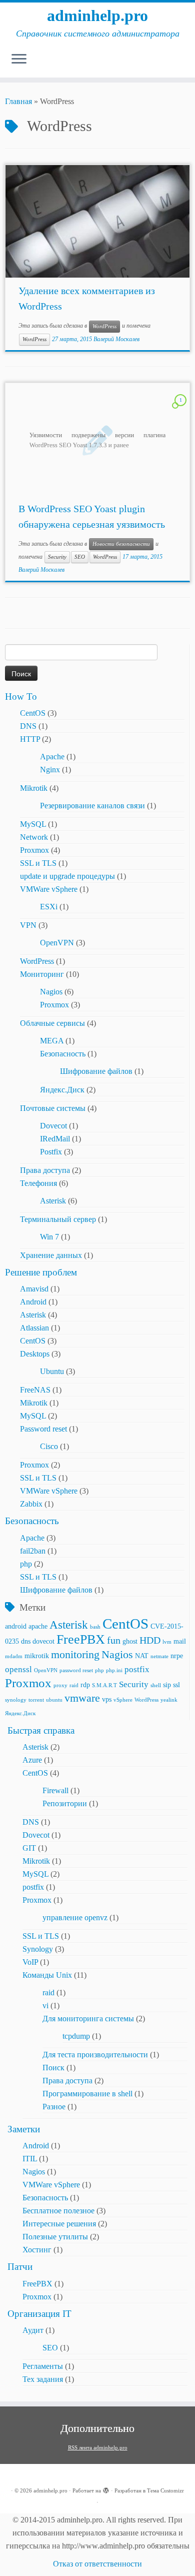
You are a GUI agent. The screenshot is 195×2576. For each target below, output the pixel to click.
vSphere (123, 1700)
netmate (159, 1656)
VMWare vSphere (49, 889)
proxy (60, 1685)
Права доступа (45, 1170)
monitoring (75, 1655)
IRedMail (55, 1139)
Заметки (24, 2129)
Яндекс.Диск (62, 1090)
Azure (32, 1760)
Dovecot (53, 1126)
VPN (28, 925)
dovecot (43, 1641)
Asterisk (53, 1201)
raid (74, 1685)
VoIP (30, 1962)
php (26, 1564)
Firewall (55, 1790)
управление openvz (75, 1917)
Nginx (50, 770)
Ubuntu (52, 1371)
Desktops (35, 1354)
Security (57, 557)
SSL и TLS (38, 863)
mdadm (14, 1656)
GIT (29, 1848)
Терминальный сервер (58, 1219)
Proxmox (34, 850)
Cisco (49, 1446)
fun (114, 1640)
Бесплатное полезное (58, 2211)
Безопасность (63, 1054)
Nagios (51, 992)
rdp (85, 1685)
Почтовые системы (53, 1108)
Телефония (38, 1183)
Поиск (53, 2068)
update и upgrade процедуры (67, 876)
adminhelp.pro (97, 16)
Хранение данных (51, 1255)
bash (95, 1627)
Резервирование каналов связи (92, 806)
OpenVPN (57, 943)
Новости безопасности (121, 544)
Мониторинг (42, 974)
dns (26, 1641)
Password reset (43, 1429)
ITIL (30, 2159)
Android (33, 1302)
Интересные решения (59, 2224)
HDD (150, 1640)
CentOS (33, 713)
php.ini (114, 1670)
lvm (167, 1642)
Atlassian (34, 1328)
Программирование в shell (87, 2094)
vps (107, 1699)
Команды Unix (47, 1975)
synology (16, 1700)
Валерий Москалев (116, 339)
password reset (76, 1670)
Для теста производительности (95, 2055)
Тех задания (43, 2379)
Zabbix (31, 1504)
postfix (137, 1669)
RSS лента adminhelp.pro (98, 2447)
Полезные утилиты (55, 2237)
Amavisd (34, 1289)
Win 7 (49, 1237)
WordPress (104, 326)
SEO (80, 557)
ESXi (49, 907)
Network (34, 837)
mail (180, 1641)
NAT (142, 1656)
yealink (169, 1700)
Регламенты (43, 2366)
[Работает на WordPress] (106, 2489)
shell (156, 1685)
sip (167, 1685)
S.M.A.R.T (104, 1685)
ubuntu (54, 1700)
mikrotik (37, 1656)
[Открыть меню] (19, 60)
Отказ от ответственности (97, 2564)
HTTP (30, 739)
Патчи (20, 2267)
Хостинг (37, 2250)
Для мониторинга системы (88, 2019)
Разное (54, 2107)
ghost (130, 1641)
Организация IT (39, 2314)
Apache (52, 757)
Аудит (33, 2330)
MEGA (52, 1041)
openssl (18, 1669)
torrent (36, 1700)
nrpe (177, 1656)
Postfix (51, 1152)
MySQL (33, 824)
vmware (82, 1698)
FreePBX (81, 1639)
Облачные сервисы (52, 1023)
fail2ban (33, 1551)
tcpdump (76, 2036)
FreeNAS (35, 1390)
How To (21, 697)
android (16, 1626)
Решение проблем (41, 1272)
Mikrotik (34, 788)
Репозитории (65, 1803)
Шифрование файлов (96, 1071)
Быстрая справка (41, 1730)
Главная (18, 101)
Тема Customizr (165, 2490)
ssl (176, 1685)
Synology (38, 1949)
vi (45, 2006)
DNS (28, 726)
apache (38, 1626)
